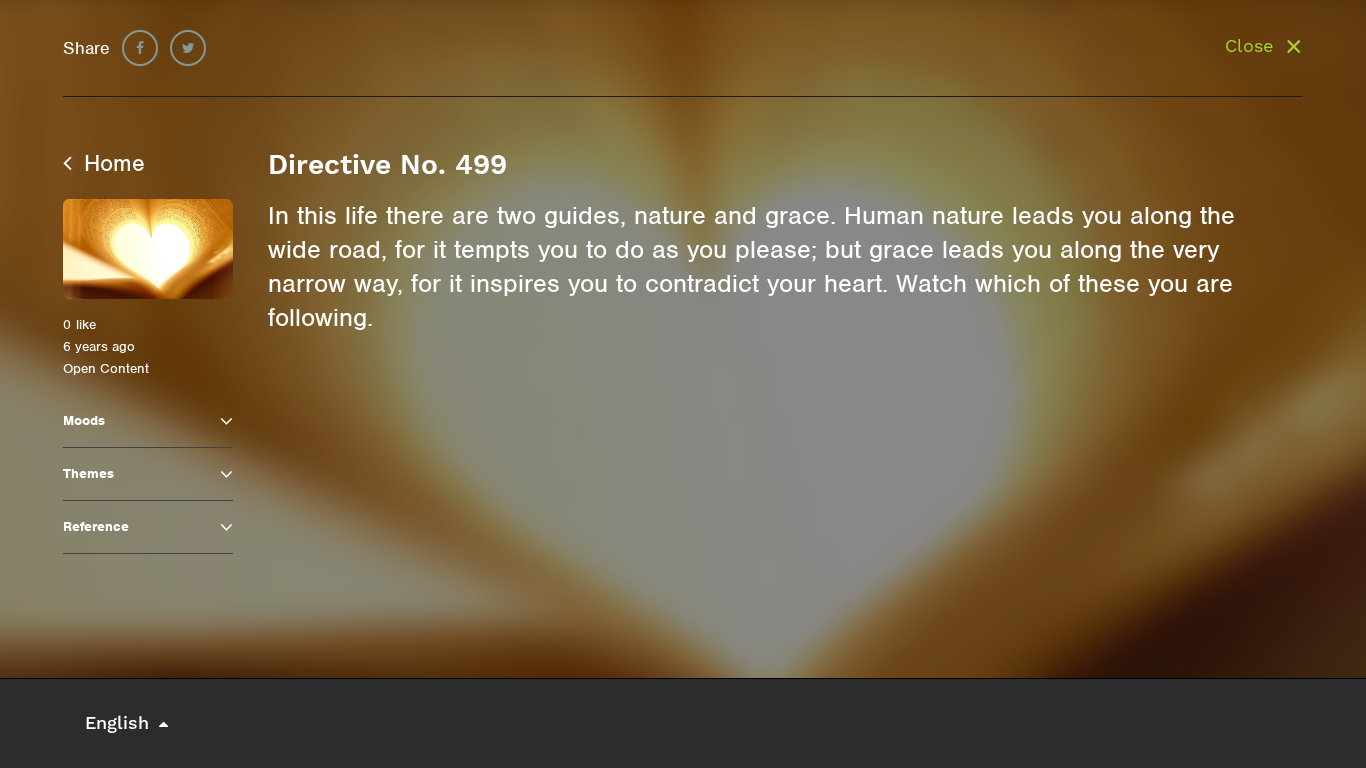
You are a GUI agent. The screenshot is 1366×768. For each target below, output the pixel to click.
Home (111, 163)
